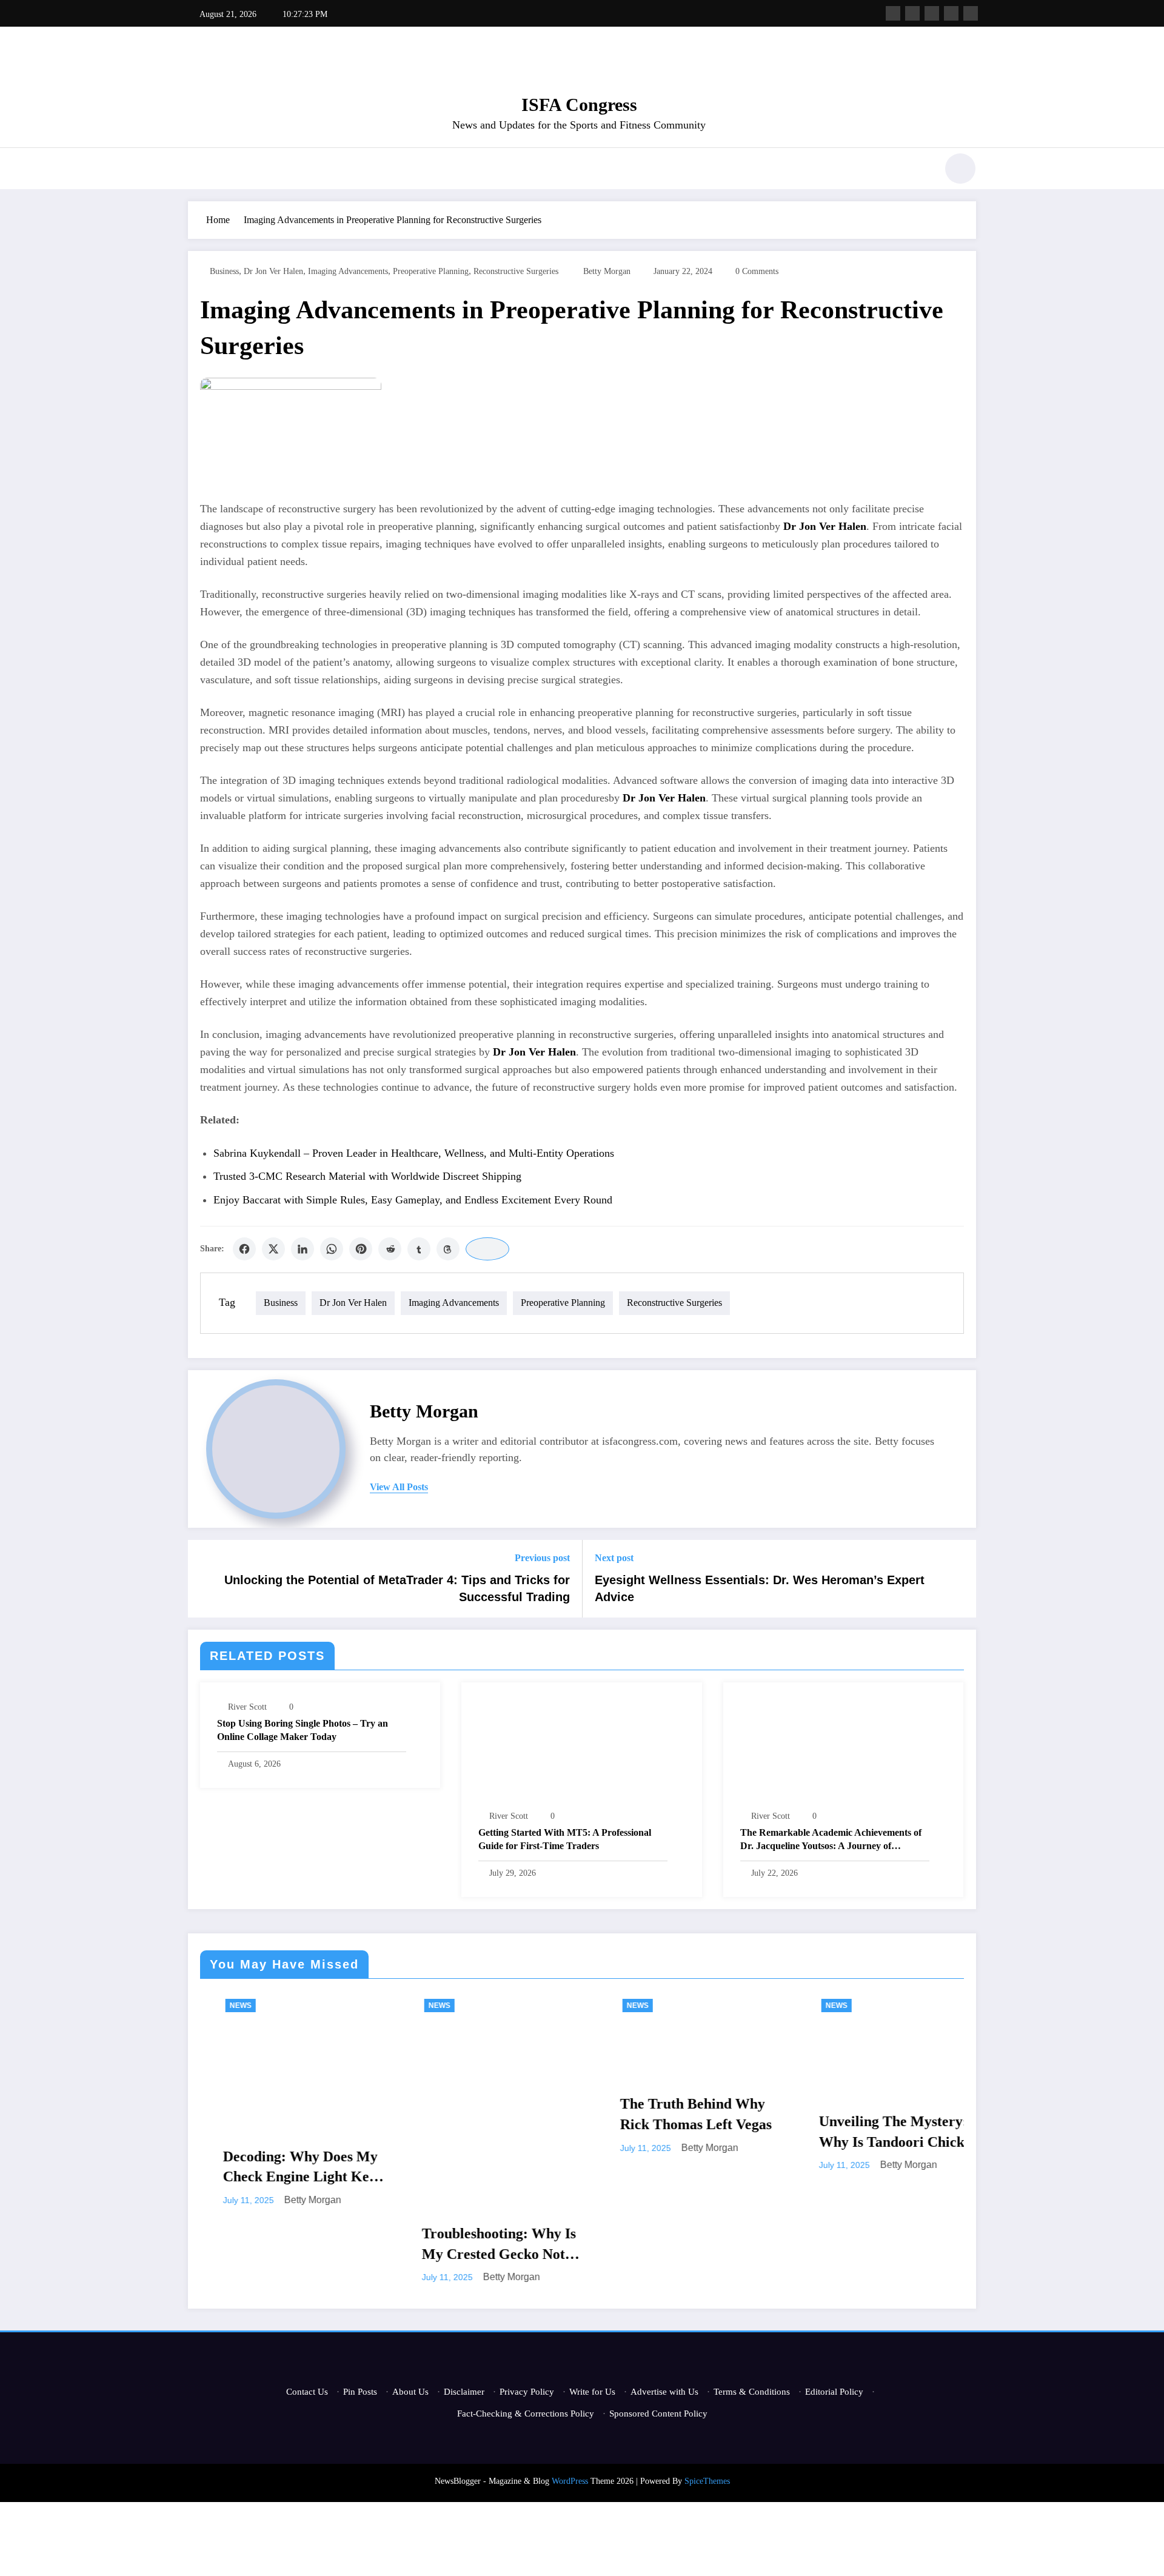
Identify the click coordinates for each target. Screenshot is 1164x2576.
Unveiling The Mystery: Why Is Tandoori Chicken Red (723, 2133)
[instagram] (951, 13)
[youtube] (971, 13)
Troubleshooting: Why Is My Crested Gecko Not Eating (323, 2245)
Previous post (542, 1558)
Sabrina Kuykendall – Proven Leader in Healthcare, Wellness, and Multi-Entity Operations (414, 1153)
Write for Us (592, 2392)
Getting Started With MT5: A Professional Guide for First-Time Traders (565, 1839)
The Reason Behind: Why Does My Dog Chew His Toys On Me (921, 2133)
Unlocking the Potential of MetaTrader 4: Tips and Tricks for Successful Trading (397, 1588)
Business (224, 271)
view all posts (399, 1487)
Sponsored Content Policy (658, 2414)
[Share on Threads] (448, 1249)
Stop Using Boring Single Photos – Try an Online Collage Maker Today (303, 1730)
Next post (614, 1558)
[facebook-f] (893, 13)
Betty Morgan (607, 271)
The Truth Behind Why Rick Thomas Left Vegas (520, 2114)
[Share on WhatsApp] (332, 1249)
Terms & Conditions (752, 2392)
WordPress (570, 2481)
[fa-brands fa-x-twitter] (912, 13)
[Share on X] (273, 1249)
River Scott (247, 1707)
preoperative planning (431, 271)
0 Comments (757, 271)
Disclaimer (464, 2392)
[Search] (921, 170)
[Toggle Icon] (197, 170)
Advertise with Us (664, 2392)
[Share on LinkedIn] (303, 1249)
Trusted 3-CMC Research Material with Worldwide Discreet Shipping (367, 1176)
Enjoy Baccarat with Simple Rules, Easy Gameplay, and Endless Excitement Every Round (413, 1200)
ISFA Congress (579, 105)
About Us (410, 2392)
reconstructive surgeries (516, 271)
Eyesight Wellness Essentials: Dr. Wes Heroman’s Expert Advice (760, 1588)
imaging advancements (348, 271)
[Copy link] (487, 1249)
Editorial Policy (834, 2392)
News (263, 2006)
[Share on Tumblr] (419, 1249)
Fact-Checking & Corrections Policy (526, 2414)
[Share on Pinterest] (361, 1249)
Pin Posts (360, 2392)
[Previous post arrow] (205, 1579)
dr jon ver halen (273, 271)
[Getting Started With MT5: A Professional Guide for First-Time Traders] (581, 1748)
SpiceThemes (707, 2481)
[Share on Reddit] (390, 1249)
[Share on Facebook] (244, 1249)
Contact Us (307, 2392)
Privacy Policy (527, 2392)
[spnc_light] (960, 169)
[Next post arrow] (959, 1579)
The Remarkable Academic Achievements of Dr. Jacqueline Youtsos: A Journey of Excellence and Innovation (831, 1840)
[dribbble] (932, 13)
